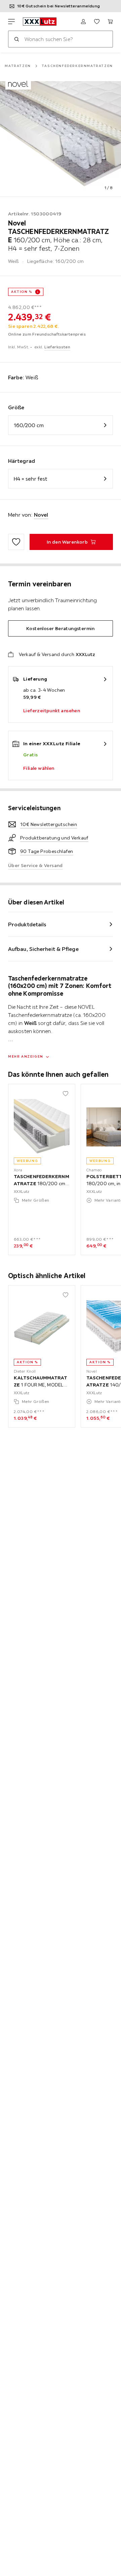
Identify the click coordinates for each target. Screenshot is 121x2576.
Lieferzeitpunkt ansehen (52, 711)
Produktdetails (27, 924)
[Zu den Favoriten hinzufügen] (16, 542)
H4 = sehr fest (30, 479)
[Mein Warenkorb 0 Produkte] (110, 22)
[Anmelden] (83, 22)
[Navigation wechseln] (11, 22)
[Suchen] (16, 39)
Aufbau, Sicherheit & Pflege (43, 949)
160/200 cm (29, 425)
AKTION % (22, 292)
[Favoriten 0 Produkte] (97, 22)
